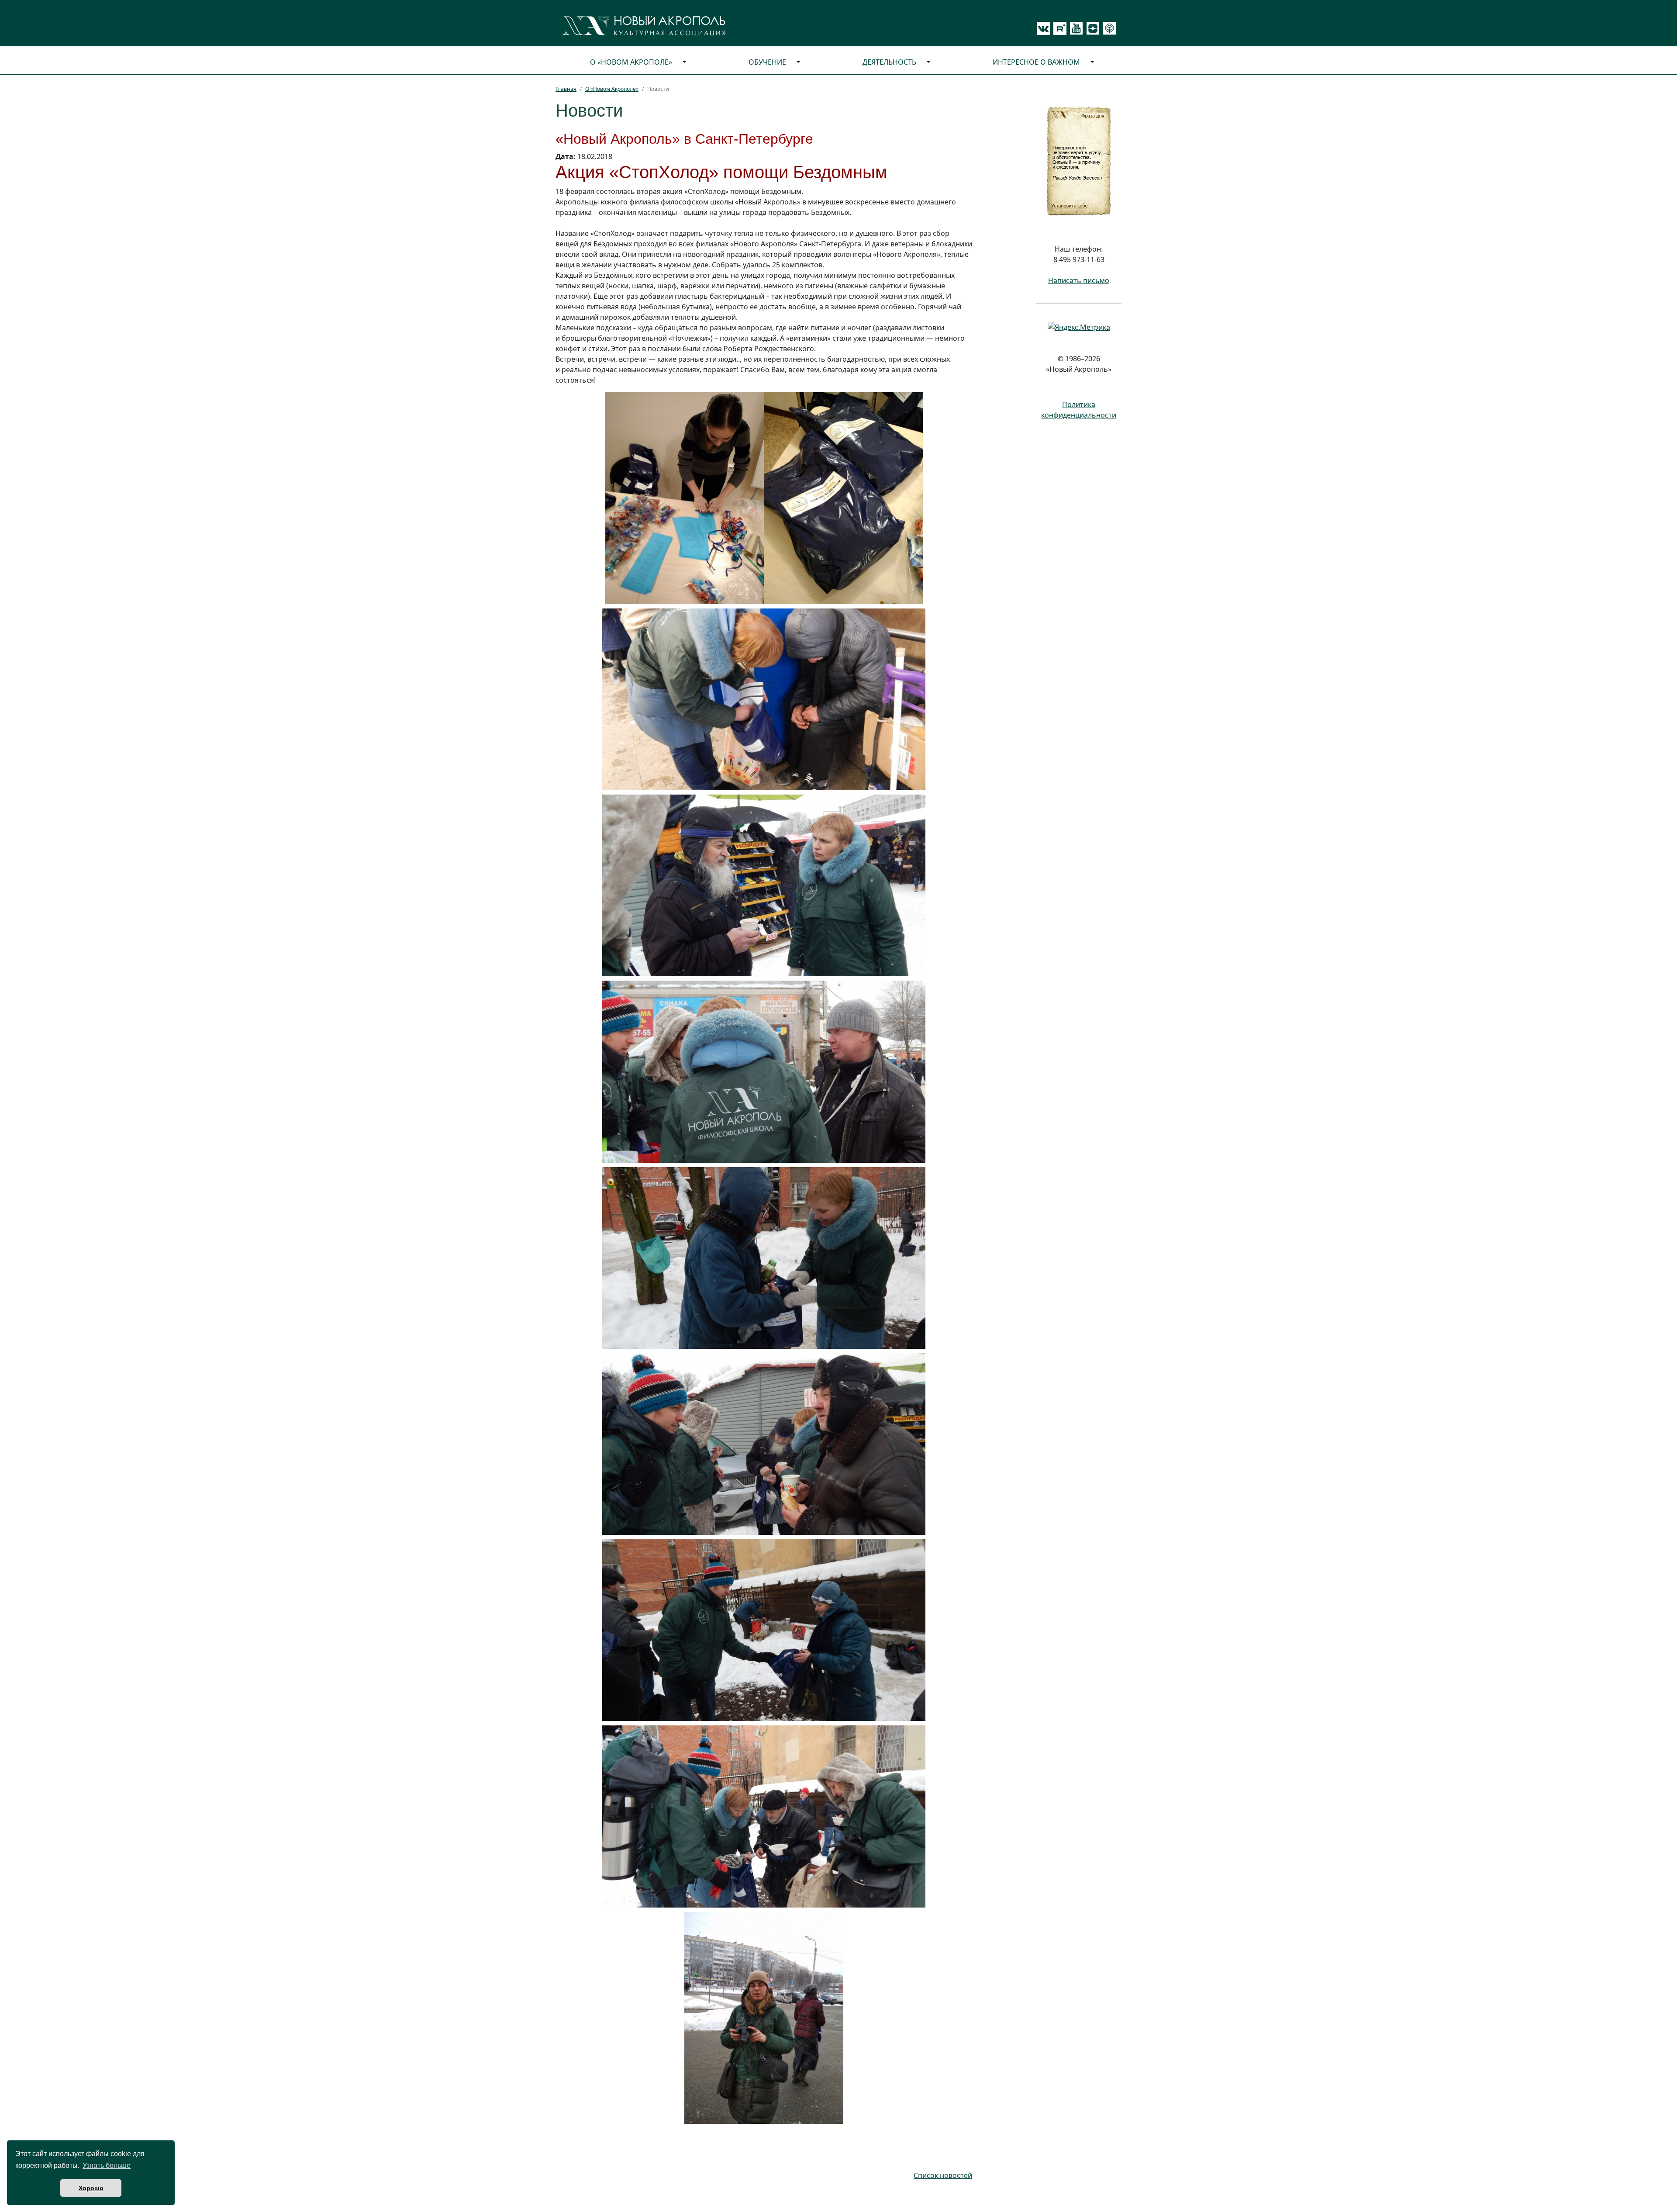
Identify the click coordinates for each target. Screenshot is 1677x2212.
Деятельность (889, 62)
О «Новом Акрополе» (631, 62)
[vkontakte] (1043, 28)
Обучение (767, 62)
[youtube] (1075, 28)
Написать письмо (1079, 280)
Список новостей (943, 2175)
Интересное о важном (1036, 62)
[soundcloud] (1108, 28)
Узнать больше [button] (107, 2165)
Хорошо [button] (91, 2188)
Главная (566, 89)
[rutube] (1058, 28)
